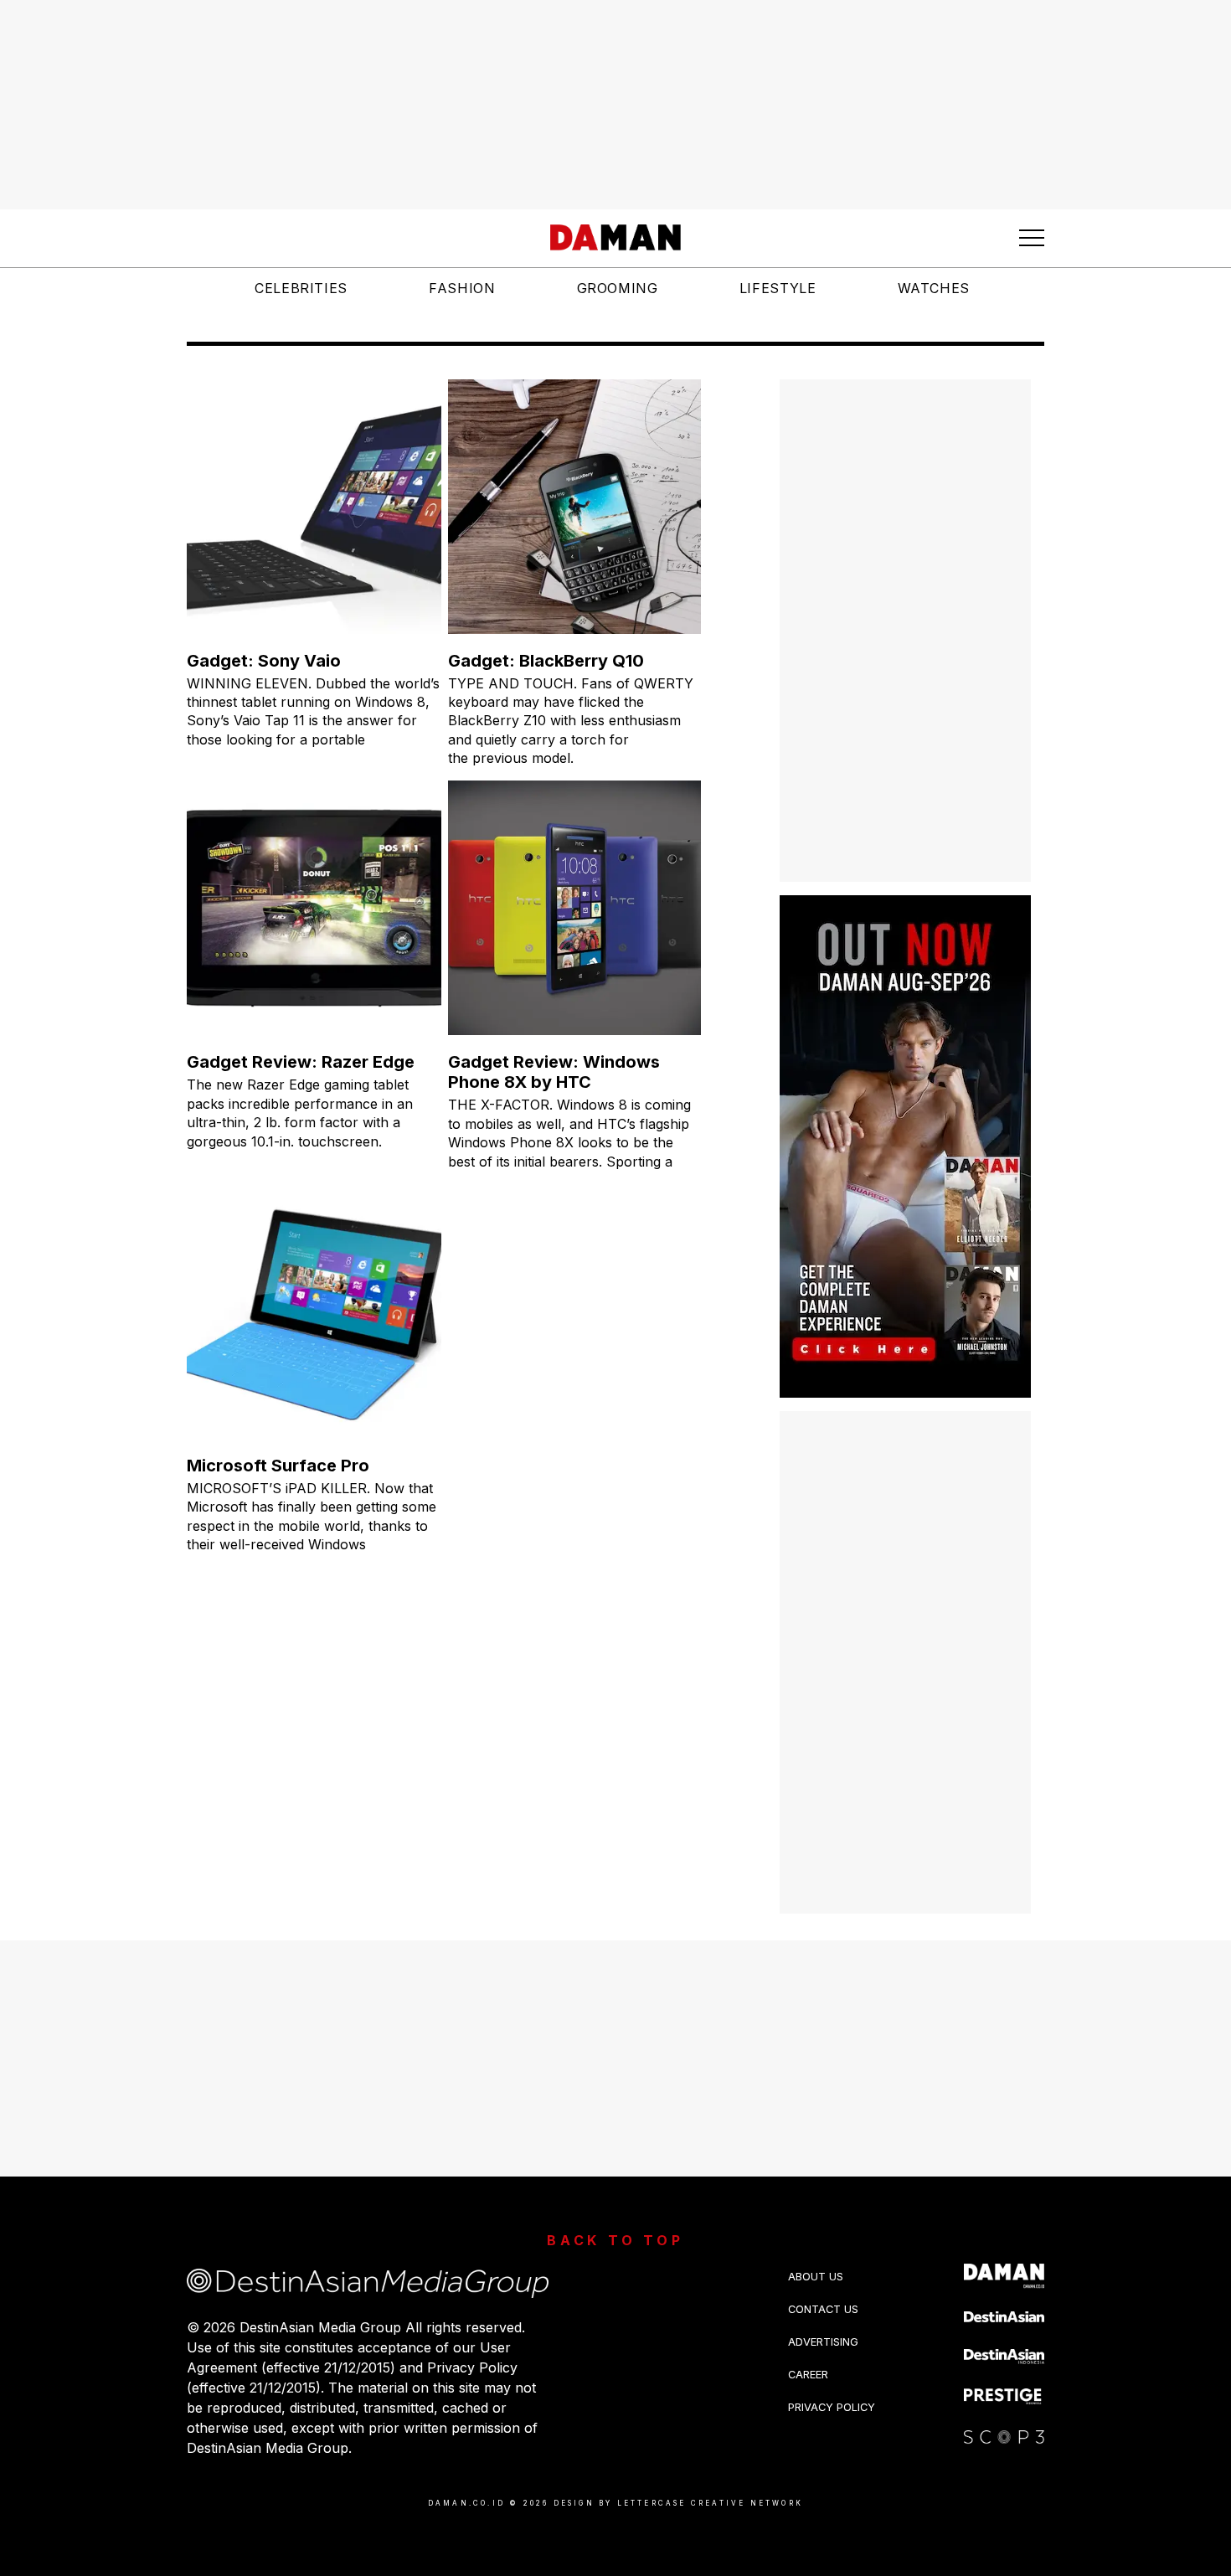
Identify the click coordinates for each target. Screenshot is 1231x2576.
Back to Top (615, 2240)
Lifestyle (778, 288)
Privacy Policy (832, 2407)
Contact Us (823, 2309)
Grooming (618, 288)
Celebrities (301, 288)
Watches (934, 288)
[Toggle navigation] (1032, 238)
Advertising (823, 2342)
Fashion (462, 288)
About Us (816, 2277)
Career (808, 2375)
